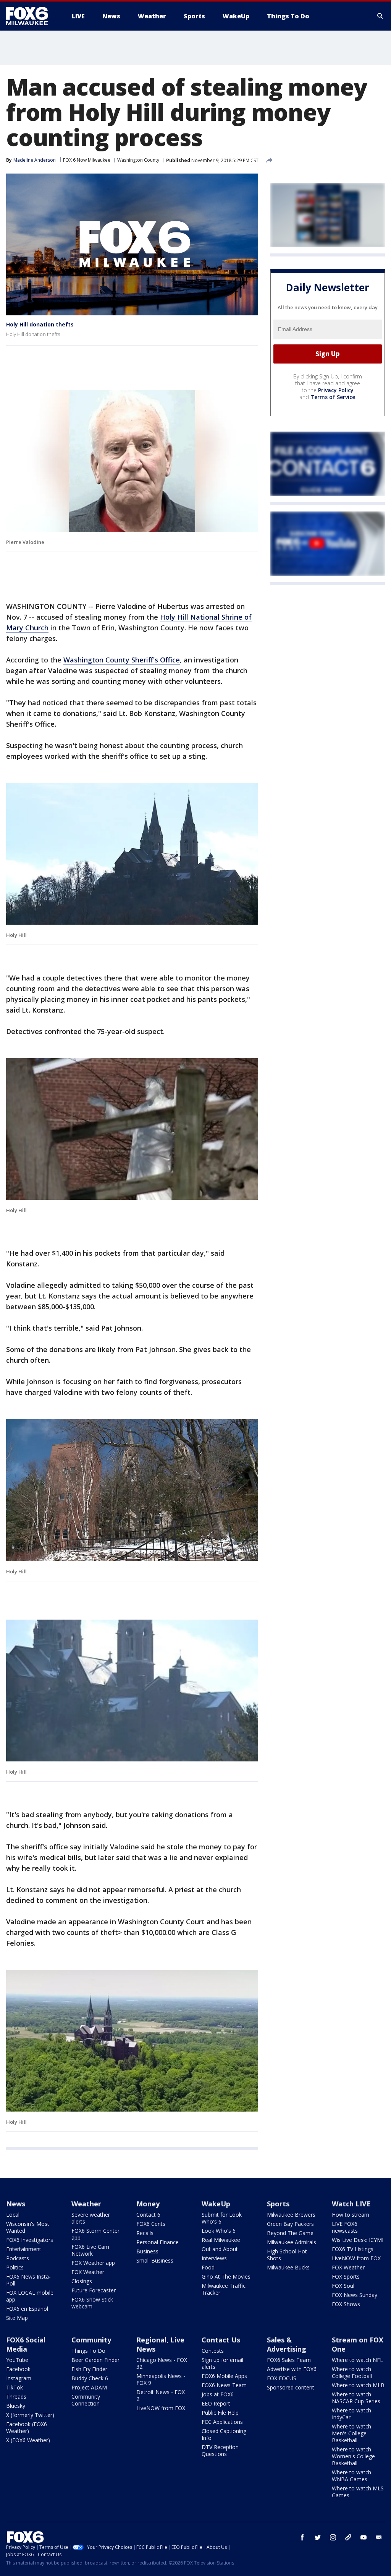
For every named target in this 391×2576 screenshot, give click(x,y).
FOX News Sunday (355, 2295)
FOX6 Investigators (30, 2240)
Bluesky (16, 2406)
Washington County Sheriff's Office (122, 660)
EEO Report (216, 2403)
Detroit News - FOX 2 (161, 2395)
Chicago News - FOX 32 (162, 2363)
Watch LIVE (351, 2204)
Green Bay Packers (290, 2224)
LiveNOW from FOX (356, 2258)
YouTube (17, 2360)
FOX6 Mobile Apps (224, 2376)
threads (348, 2537)
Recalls (145, 2233)
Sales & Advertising (287, 2344)
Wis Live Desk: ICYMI (358, 2240)
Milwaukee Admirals (292, 2242)
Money (148, 2204)
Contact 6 (148, 2215)
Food (208, 2267)
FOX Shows (346, 2304)
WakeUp (216, 2204)
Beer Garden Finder (95, 2360)
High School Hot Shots (287, 2255)
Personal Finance (158, 2242)
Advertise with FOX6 (292, 2369)
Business (147, 2251)
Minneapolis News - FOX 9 (161, 2379)
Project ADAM (89, 2387)
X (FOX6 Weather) (28, 2440)
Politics (15, 2267)
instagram (333, 2537)
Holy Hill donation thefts (40, 324)
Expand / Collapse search (380, 16)
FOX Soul (343, 2286)
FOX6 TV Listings (353, 2249)
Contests (213, 2351)
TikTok (15, 2387)
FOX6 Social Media (26, 2344)
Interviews (214, 2258)
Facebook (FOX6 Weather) (27, 2427)
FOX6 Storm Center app (95, 2234)
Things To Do (88, 2351)
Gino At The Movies (226, 2277)
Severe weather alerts (91, 2218)
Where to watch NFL (357, 2360)
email (379, 2537)
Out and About (220, 2249)
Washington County (138, 160)
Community (91, 2340)
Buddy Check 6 (90, 2378)
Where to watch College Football (352, 2372)
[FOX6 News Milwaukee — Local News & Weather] (31, 16)
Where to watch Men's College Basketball (351, 2433)
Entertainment (24, 2249)
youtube (364, 2537)
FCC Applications (222, 2422)
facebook (302, 2537)
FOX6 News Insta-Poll (28, 2280)
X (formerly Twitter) (30, 2415)
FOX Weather (88, 2272)
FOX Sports (346, 2277)
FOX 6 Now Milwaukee (87, 160)
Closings (82, 2281)
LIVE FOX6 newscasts (345, 2227)
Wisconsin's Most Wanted (28, 2227)
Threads (16, 2397)
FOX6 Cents (151, 2224)
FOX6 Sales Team (289, 2360)
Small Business (155, 2260)
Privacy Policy (336, 390)
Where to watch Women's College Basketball (353, 2456)
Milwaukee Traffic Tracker (224, 2289)
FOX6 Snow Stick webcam (92, 2303)
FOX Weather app (93, 2263)
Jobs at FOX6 (218, 2394)
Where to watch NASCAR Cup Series (356, 2398)
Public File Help (220, 2413)
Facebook (18, 2369)
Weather (86, 2204)
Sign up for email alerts (222, 2363)
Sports (278, 2204)
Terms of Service (333, 397)
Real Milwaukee (221, 2240)
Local (13, 2215)
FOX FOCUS (282, 2378)
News (16, 2204)
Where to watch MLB (358, 2385)
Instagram (19, 2378)
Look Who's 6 (219, 2231)
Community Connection (86, 2400)
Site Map (17, 2318)
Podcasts (18, 2258)
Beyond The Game (290, 2233)
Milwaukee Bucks (288, 2267)
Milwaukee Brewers (291, 2215)
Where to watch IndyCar (351, 2414)
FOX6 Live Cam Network (90, 2250)
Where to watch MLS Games (358, 2492)
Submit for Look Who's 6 (222, 2218)
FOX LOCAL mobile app (30, 2296)
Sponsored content (291, 2387)
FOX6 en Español (27, 2309)
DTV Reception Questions (220, 2450)
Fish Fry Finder (89, 2369)
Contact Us (221, 2340)
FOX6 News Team (224, 2385)
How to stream (351, 2215)
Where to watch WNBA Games (351, 2476)
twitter (318, 2537)
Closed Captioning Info (224, 2434)
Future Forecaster (94, 2290)
